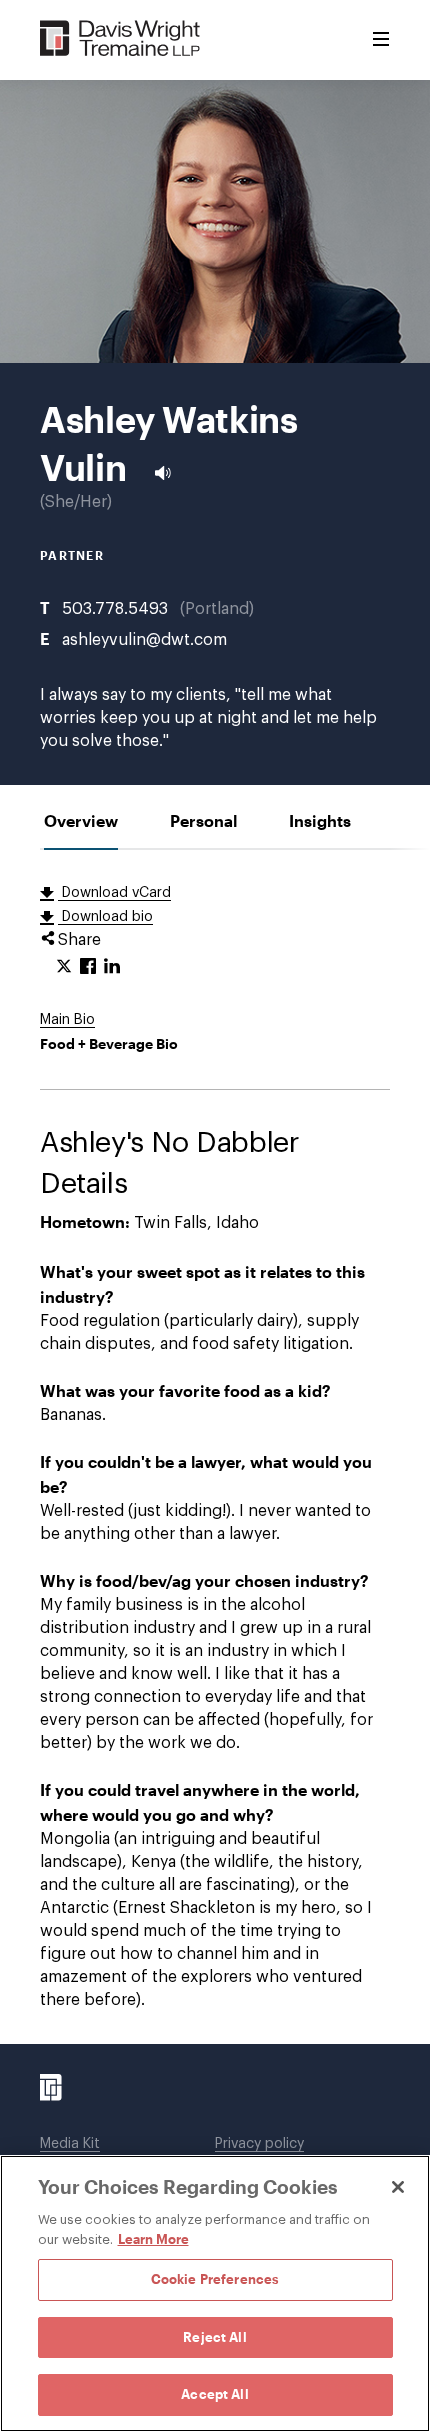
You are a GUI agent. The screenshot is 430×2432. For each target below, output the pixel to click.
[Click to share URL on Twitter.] (64, 967)
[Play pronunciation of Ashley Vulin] (163, 473)
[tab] (81, 820)
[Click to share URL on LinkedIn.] (112, 967)
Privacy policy (259, 2144)
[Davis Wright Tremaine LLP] (120, 39)
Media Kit (70, 2144)
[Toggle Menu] (381, 40)
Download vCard (114, 893)
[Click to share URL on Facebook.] (88, 967)
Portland (217, 609)
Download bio (105, 917)
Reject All (214, 2337)
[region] (215, 2293)
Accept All (214, 2394)
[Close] (398, 2187)
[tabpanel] (215, 1447)
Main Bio (67, 1020)
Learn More (153, 2239)
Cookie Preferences (215, 2279)
